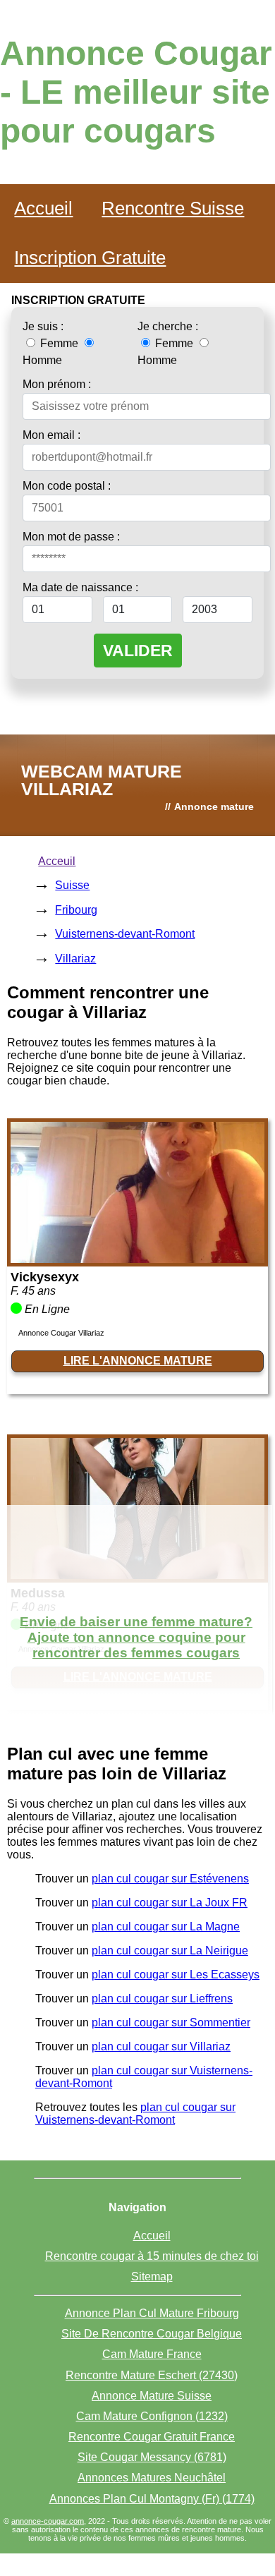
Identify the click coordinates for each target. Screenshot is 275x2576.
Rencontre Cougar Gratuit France (152, 2437)
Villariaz (75, 959)
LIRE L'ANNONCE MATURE (138, 1361)
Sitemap (152, 2276)
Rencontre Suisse (173, 208)
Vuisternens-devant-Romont (125, 934)
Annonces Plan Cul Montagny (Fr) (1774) (152, 2499)
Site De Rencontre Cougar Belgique (152, 2334)
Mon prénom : (57, 384)
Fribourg (76, 910)
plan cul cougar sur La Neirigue (170, 1951)
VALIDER (138, 651)
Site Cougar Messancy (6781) (152, 2457)
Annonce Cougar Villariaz (61, 1333)
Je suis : (43, 326)
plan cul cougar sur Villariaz (161, 2046)
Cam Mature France (152, 2354)
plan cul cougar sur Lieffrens (162, 1998)
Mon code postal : (67, 486)
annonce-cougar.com (48, 2521)
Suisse (72, 885)
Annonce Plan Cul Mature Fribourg (152, 2313)
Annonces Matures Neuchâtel (152, 2478)
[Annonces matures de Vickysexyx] (137, 1259)
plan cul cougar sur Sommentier (171, 2022)
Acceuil (57, 861)
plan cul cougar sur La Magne (166, 1927)
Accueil (43, 208)
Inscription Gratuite (90, 258)
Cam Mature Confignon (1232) (152, 2416)
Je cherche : (168, 326)
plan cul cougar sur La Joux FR (170, 1903)
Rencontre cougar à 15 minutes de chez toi (152, 2256)
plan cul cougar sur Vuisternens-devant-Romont (135, 2114)
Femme (59, 343)
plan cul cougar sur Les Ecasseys (176, 1975)
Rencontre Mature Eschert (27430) (152, 2375)
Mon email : (51, 435)
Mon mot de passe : (71, 537)
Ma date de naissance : (80, 587)
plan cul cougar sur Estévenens (170, 1879)
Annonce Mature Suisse (152, 2396)
